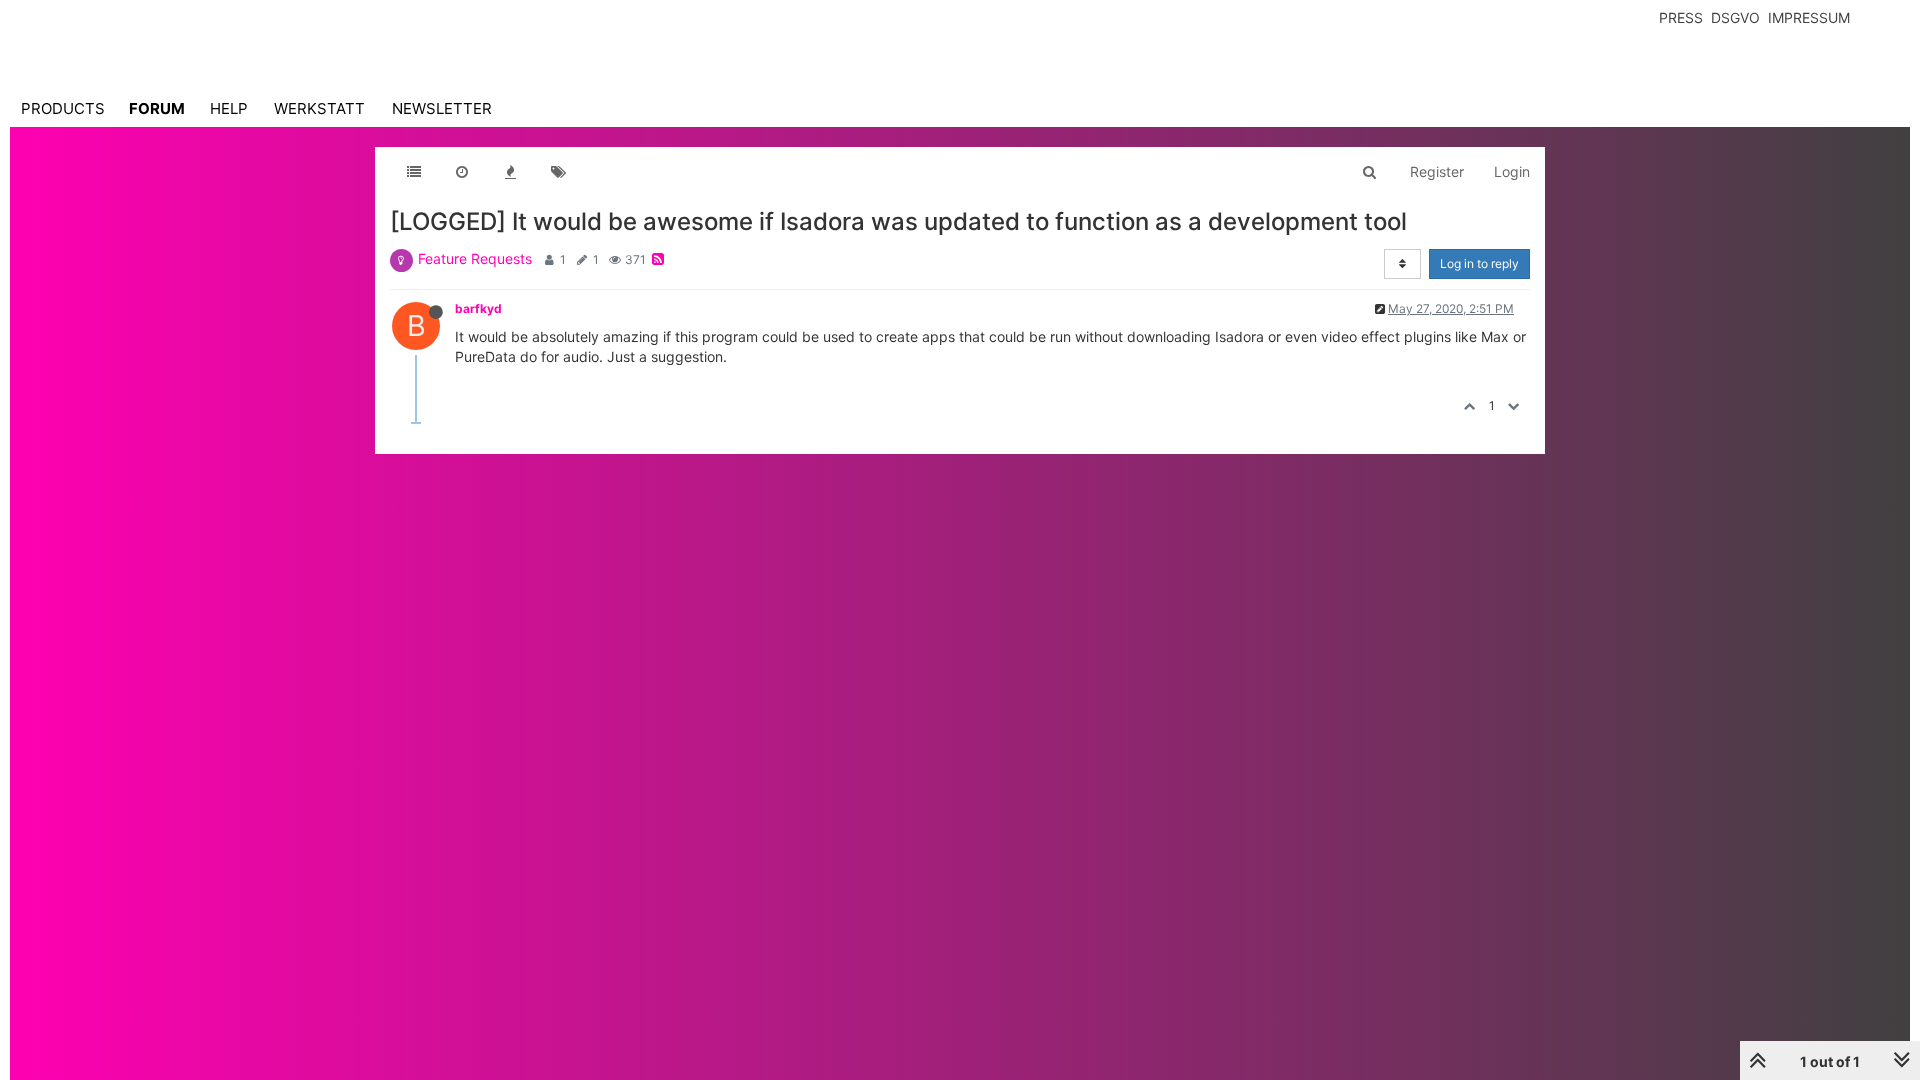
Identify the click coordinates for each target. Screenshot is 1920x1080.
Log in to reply (1479, 263)
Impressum (1809, 17)
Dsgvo (1735, 17)
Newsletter (442, 108)
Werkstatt (319, 108)
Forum (157, 108)
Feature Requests (475, 258)
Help (229, 108)
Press (1681, 17)
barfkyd (478, 308)
